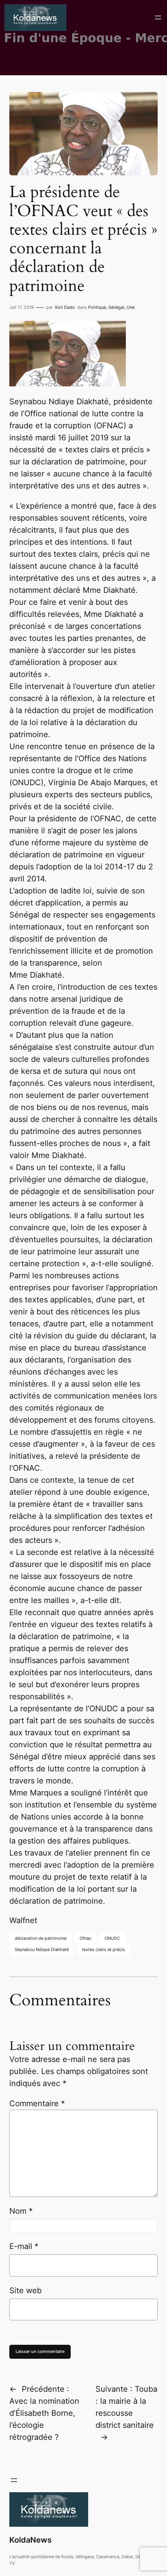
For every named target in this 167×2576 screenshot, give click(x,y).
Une (130, 307)
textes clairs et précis (104, 1949)
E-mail (24, 2246)
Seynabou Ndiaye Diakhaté (42, 1949)
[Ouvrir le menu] (158, 17)
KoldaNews (30, 2540)
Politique (97, 307)
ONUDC (112, 1938)
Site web (25, 2290)
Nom (21, 2211)
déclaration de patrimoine (41, 1938)
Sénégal (116, 307)
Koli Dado (65, 307)
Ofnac (85, 1938)
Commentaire (37, 2103)
